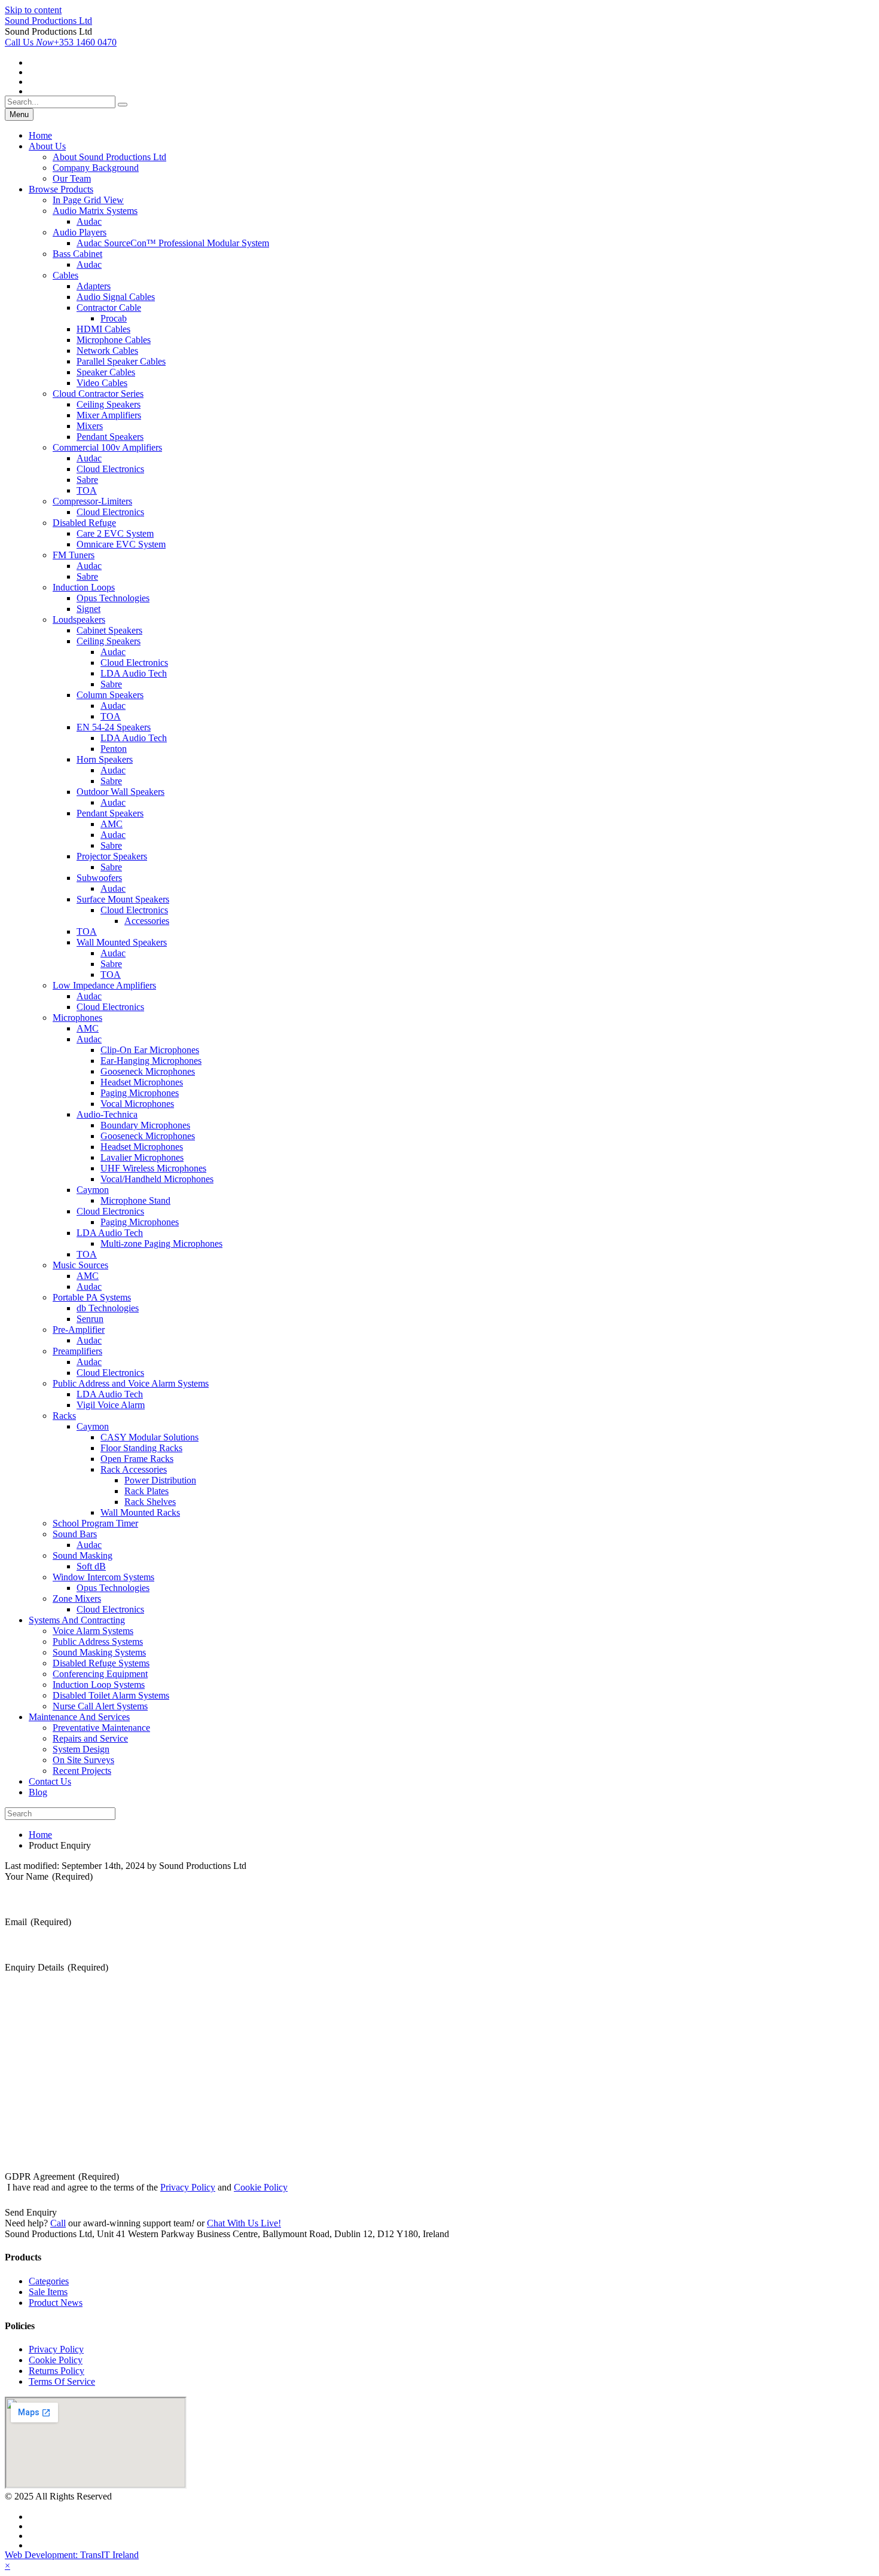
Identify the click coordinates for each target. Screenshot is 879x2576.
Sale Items (48, 2292)
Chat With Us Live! (244, 2223)
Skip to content (33, 10)
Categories (49, 2281)
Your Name (49, 1876)
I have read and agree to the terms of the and (147, 2187)
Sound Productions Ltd (48, 21)
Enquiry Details (57, 1967)
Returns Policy (57, 2371)
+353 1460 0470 (61, 42)
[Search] (123, 105)
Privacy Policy (188, 2187)
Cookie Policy (261, 2187)
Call (58, 2223)
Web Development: (72, 2555)
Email (38, 1922)
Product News (56, 2303)
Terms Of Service (62, 2381)
